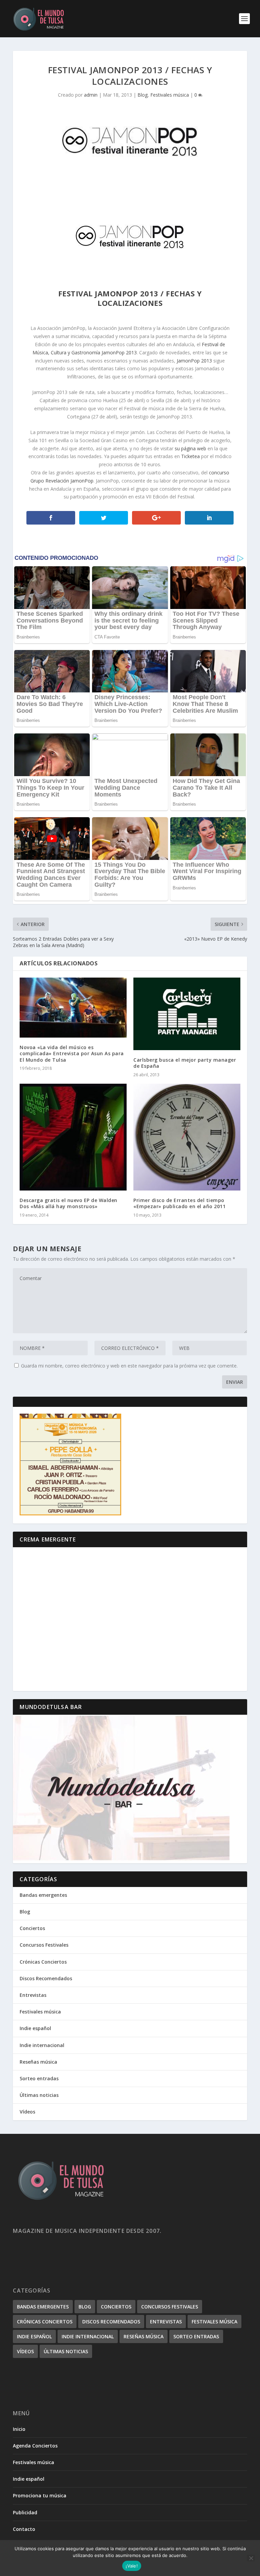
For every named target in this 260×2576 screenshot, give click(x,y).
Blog (143, 95)
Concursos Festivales (44, 1945)
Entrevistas (33, 1995)
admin (91, 95)
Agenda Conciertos (35, 2446)
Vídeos (27, 2112)
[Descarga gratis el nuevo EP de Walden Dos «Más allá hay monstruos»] (73, 1137)
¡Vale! (132, 2566)
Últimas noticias (39, 2095)
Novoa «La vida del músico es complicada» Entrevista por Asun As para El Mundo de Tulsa (72, 1053)
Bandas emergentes (43, 1895)
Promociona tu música (40, 2495)
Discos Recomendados (46, 1978)
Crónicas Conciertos (43, 1962)
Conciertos (32, 1928)
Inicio (19, 2429)
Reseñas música (38, 2062)
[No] (251, 2558)
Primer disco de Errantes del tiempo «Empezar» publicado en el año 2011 (179, 1203)
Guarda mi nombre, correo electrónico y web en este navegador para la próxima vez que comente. (129, 1366)
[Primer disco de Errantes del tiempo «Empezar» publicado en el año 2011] (187, 1137)
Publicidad (25, 2512)
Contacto (24, 2529)
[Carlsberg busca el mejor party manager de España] (187, 1014)
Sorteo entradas (39, 2078)
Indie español (35, 2028)
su (177, 448)
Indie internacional (42, 2045)
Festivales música (170, 95)
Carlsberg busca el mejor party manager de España (185, 1063)
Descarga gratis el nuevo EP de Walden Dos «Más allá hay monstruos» (69, 1203)
